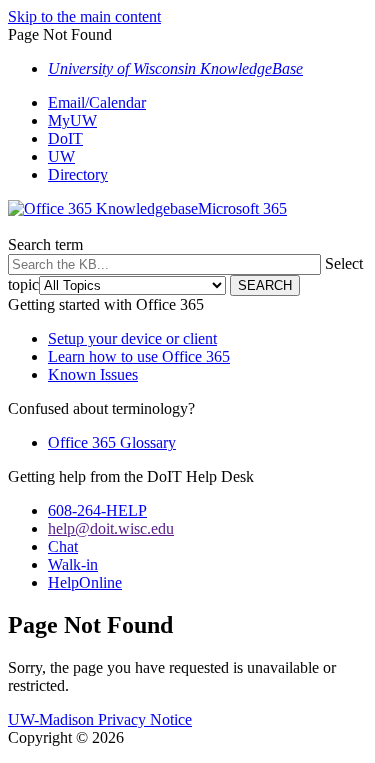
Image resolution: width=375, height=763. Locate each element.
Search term (45, 244)
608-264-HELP (97, 510)
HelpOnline (85, 582)
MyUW (72, 120)
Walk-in (73, 564)
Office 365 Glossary (112, 442)
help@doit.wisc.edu (111, 528)
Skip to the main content (84, 16)
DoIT (65, 138)
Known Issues (93, 374)
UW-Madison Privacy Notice (100, 719)
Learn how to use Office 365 (139, 356)
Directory (78, 174)
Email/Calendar (97, 102)
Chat (63, 546)
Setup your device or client (132, 338)
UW (61, 156)
